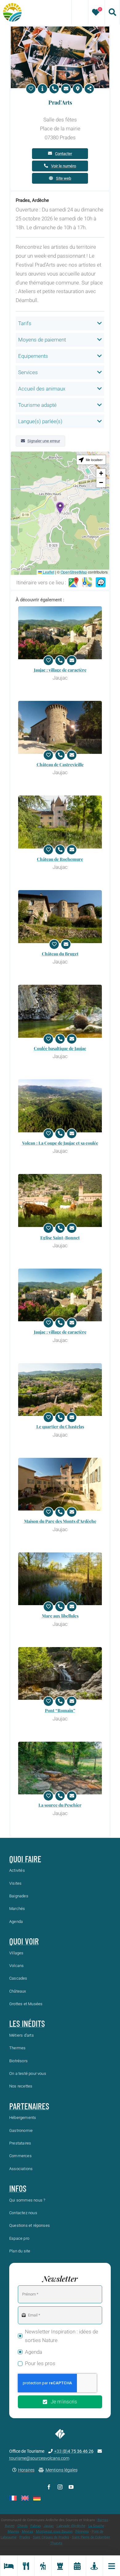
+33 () (74, 2451)
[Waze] (101, 583)
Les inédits (27, 2023)
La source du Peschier (60, 1805)
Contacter (64, 154)
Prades (25, 2537)
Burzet (10, 2526)
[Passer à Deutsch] (37, 2498)
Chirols (23, 2526)
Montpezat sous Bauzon (54, 2531)
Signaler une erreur (44, 441)
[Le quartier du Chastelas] (60, 1390)
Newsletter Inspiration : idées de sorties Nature (62, 2336)
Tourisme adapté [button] (37, 405)
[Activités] (43, 2566)
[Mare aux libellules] (60, 1579)
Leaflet (48, 572)
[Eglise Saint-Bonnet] (60, 1200)
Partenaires (29, 2106)
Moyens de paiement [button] (42, 340)
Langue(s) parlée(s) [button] (40, 421)
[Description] (42, 89)
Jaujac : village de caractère (60, 670)
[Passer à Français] (13, 2498)
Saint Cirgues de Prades (51, 2537)
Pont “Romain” (60, 1710)
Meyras (28, 2531)
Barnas (103, 2520)
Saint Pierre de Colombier (91, 2537)
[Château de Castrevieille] (60, 727)
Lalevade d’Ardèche (71, 2526)
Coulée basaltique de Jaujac (60, 1048)
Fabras (36, 2526)
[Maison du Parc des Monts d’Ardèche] (60, 1484)
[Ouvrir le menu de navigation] (111, 2566)
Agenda (34, 2352)
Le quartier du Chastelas (60, 1427)
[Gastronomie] (26, 2566)
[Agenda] (77, 2566)
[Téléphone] (54, 89)
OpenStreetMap (74, 572)
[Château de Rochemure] (60, 822)
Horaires (26, 2470)
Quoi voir (24, 1941)
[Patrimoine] (60, 2566)
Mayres (13, 2531)
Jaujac (49, 2526)
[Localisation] (78, 89)
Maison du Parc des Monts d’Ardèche (60, 1521)
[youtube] (71, 2487)
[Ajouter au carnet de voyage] (31, 89)
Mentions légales (62, 2470)
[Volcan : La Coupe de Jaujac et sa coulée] (60, 1106)
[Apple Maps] (87, 583)
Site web (64, 178)
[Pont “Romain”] (60, 1674)
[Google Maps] (74, 583)
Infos (18, 2188)
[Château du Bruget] (60, 917)
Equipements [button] (33, 356)
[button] (60, 507)
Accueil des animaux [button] (42, 389)
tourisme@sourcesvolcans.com (39, 2458)
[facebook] (49, 2487)
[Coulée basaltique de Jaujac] (60, 1011)
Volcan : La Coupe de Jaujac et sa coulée (60, 1143)
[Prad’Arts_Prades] (60, 29)
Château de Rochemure (60, 859)
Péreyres (82, 2531)
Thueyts (56, 2543)
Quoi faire (25, 1859)
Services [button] (28, 372)
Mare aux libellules (60, 1616)
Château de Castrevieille (60, 765)
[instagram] (60, 2487)
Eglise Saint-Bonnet (60, 1238)
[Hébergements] (9, 2566)
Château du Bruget (60, 954)
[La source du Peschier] (60, 1768)
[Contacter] (66, 89)
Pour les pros (40, 2363)
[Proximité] (94, 2566)
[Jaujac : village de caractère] (60, 633)
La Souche (96, 2526)
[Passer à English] (25, 2498)
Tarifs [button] (25, 323)
